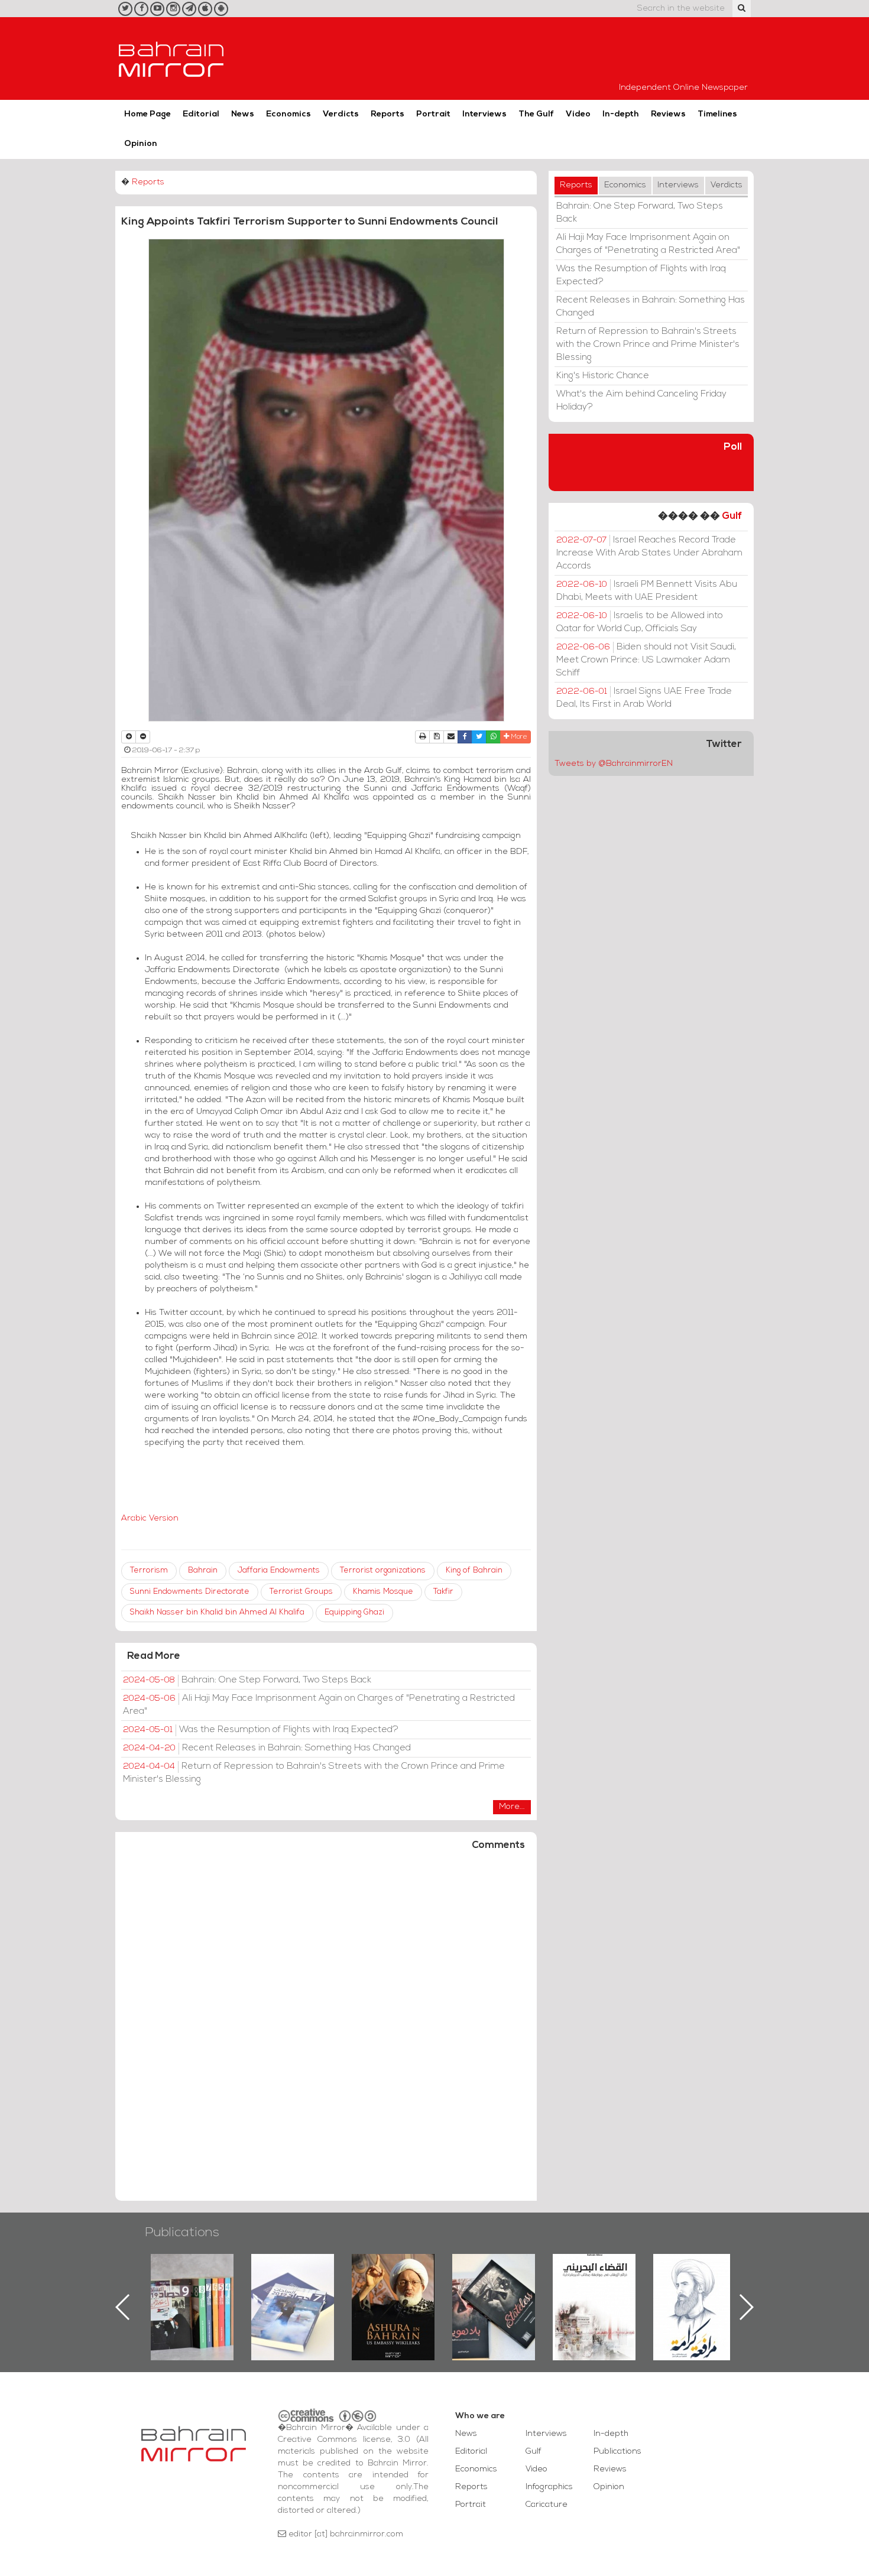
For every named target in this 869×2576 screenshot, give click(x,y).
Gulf (732, 516)
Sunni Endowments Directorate (190, 1592)
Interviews (484, 114)
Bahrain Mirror (171, 59)
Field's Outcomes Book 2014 (695, 2274)
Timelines (717, 114)
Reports (388, 114)
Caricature (547, 2505)
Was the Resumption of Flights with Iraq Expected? (261, 1730)
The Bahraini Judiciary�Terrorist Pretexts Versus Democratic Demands (495, 2295)
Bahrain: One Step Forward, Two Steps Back (247, 1680)
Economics (288, 114)
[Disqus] (326, 2031)
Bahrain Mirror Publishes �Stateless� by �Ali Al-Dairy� (393, 2288)
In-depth (621, 114)
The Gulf (536, 114)
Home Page (147, 114)
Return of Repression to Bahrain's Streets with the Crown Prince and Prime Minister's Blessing (314, 1773)
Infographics (549, 2487)
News (243, 114)
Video (578, 114)
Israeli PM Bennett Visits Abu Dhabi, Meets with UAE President (647, 591)
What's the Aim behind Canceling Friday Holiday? (641, 401)
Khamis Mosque (383, 1592)
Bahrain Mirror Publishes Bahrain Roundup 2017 (192, 2288)
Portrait (433, 114)
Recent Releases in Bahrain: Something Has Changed (267, 1748)
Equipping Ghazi (354, 1612)
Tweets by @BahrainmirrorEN (614, 764)
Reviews (668, 114)
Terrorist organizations (383, 1570)
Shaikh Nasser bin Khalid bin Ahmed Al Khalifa (217, 1612)
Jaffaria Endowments (279, 1570)
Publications (182, 2233)
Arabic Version (150, 1518)
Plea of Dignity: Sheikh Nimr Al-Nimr (594, 2281)
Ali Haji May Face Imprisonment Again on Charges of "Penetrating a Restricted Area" (319, 1705)
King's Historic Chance (603, 376)
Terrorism (149, 1570)
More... (512, 1807)
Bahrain (203, 1570)
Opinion (141, 144)
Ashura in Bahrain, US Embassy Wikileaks (293, 2288)
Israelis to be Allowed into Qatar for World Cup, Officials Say (640, 622)
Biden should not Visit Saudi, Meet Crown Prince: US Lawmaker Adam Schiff (646, 660)
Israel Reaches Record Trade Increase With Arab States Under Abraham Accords (649, 553)
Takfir (443, 1592)
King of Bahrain (474, 1570)
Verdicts (341, 114)
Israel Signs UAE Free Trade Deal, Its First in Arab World (644, 698)
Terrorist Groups (301, 1592)
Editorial (201, 114)
